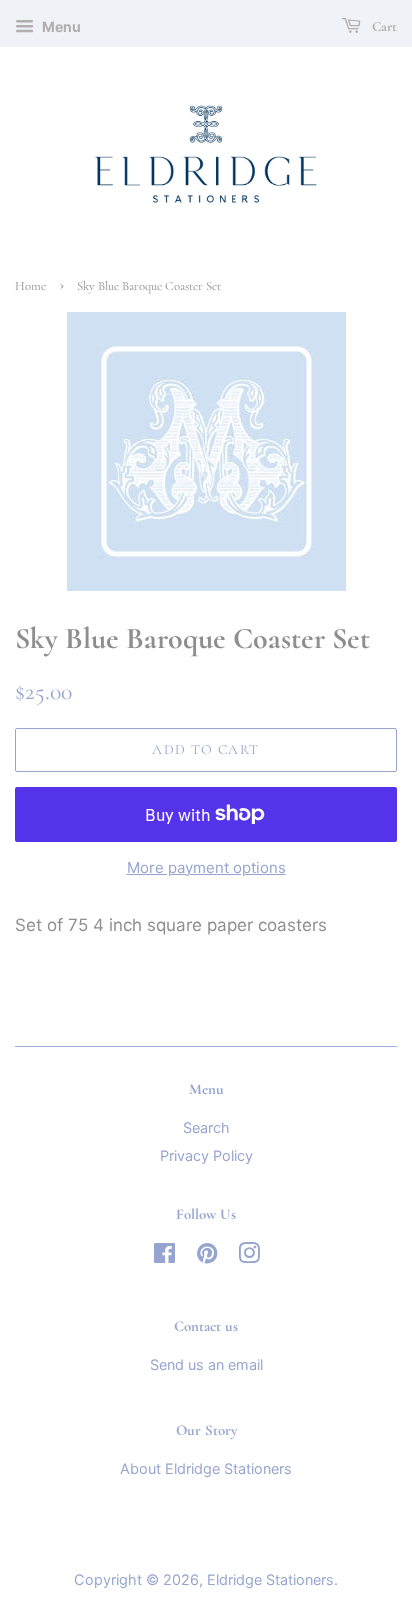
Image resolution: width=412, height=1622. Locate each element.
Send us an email (206, 1364)
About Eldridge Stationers (206, 1468)
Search (206, 1127)
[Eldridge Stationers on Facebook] (164, 1256)
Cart (383, 26)
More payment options (206, 867)
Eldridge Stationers (270, 1579)
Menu (60, 26)
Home (30, 286)
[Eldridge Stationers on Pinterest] (207, 1256)
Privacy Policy (206, 1155)
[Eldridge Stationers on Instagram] (249, 1256)
